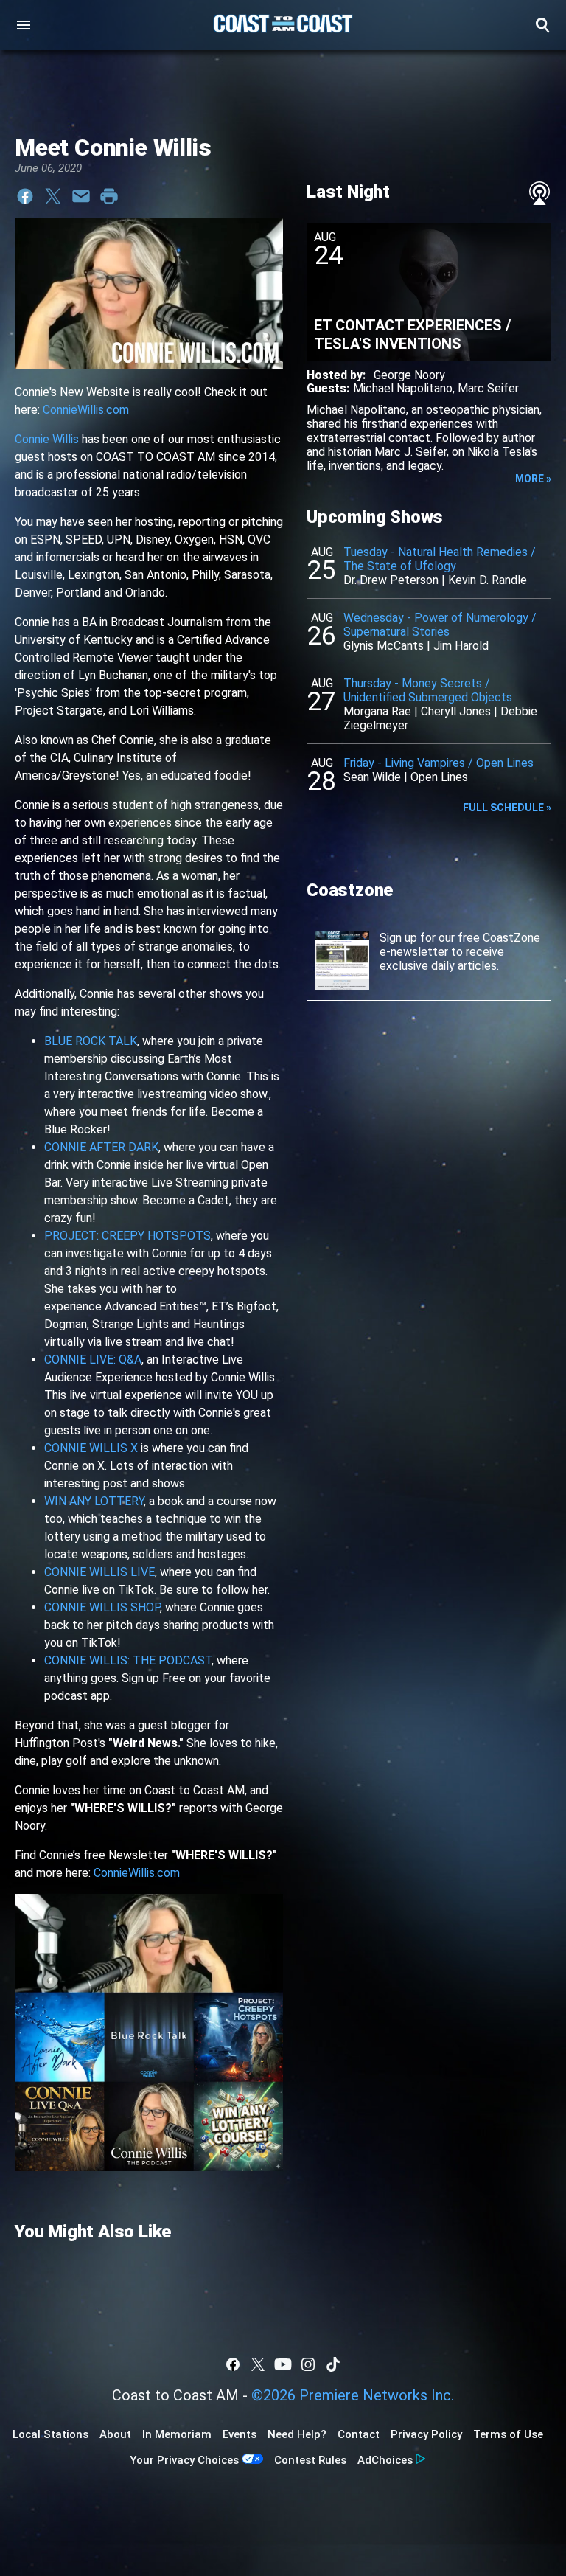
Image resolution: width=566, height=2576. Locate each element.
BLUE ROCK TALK (91, 1041)
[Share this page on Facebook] (25, 196)
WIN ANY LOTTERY (94, 1501)
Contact (359, 2434)
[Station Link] (283, 25)
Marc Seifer (488, 388)
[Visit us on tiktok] (333, 2364)
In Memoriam (177, 2434)
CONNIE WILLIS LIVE (99, 1572)
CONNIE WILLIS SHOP (102, 1607)
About (115, 2434)
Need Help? (297, 2434)
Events (240, 2434)
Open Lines (439, 777)
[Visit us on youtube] (283, 2364)
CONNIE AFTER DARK (101, 1147)
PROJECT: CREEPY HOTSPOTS (127, 1236)
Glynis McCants (384, 646)
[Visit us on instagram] (308, 2364)
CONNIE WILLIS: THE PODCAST (128, 1660)
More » (533, 479)
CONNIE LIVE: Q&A (93, 1360)
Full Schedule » (507, 808)
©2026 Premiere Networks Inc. (353, 2395)
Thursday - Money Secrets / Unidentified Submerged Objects (428, 690)
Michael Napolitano (403, 388)
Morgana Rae (377, 711)
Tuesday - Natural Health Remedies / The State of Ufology (440, 559)
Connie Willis (47, 439)
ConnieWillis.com (86, 410)
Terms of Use (508, 2434)
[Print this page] (109, 196)
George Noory (409, 375)
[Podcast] (539, 193)
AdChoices (385, 2460)
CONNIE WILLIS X (91, 1448)
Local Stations (50, 2434)
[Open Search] (542, 25)
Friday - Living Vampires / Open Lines (439, 763)
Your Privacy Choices (184, 2460)
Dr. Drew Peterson (391, 580)
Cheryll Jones (456, 711)
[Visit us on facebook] (233, 2364)
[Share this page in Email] (81, 196)
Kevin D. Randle (488, 580)
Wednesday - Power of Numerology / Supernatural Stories (440, 625)
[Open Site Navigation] (24, 25)
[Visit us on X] (258, 2364)
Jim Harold (461, 646)
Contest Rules (310, 2460)
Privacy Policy (426, 2434)
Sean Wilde (372, 777)
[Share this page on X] (53, 196)
